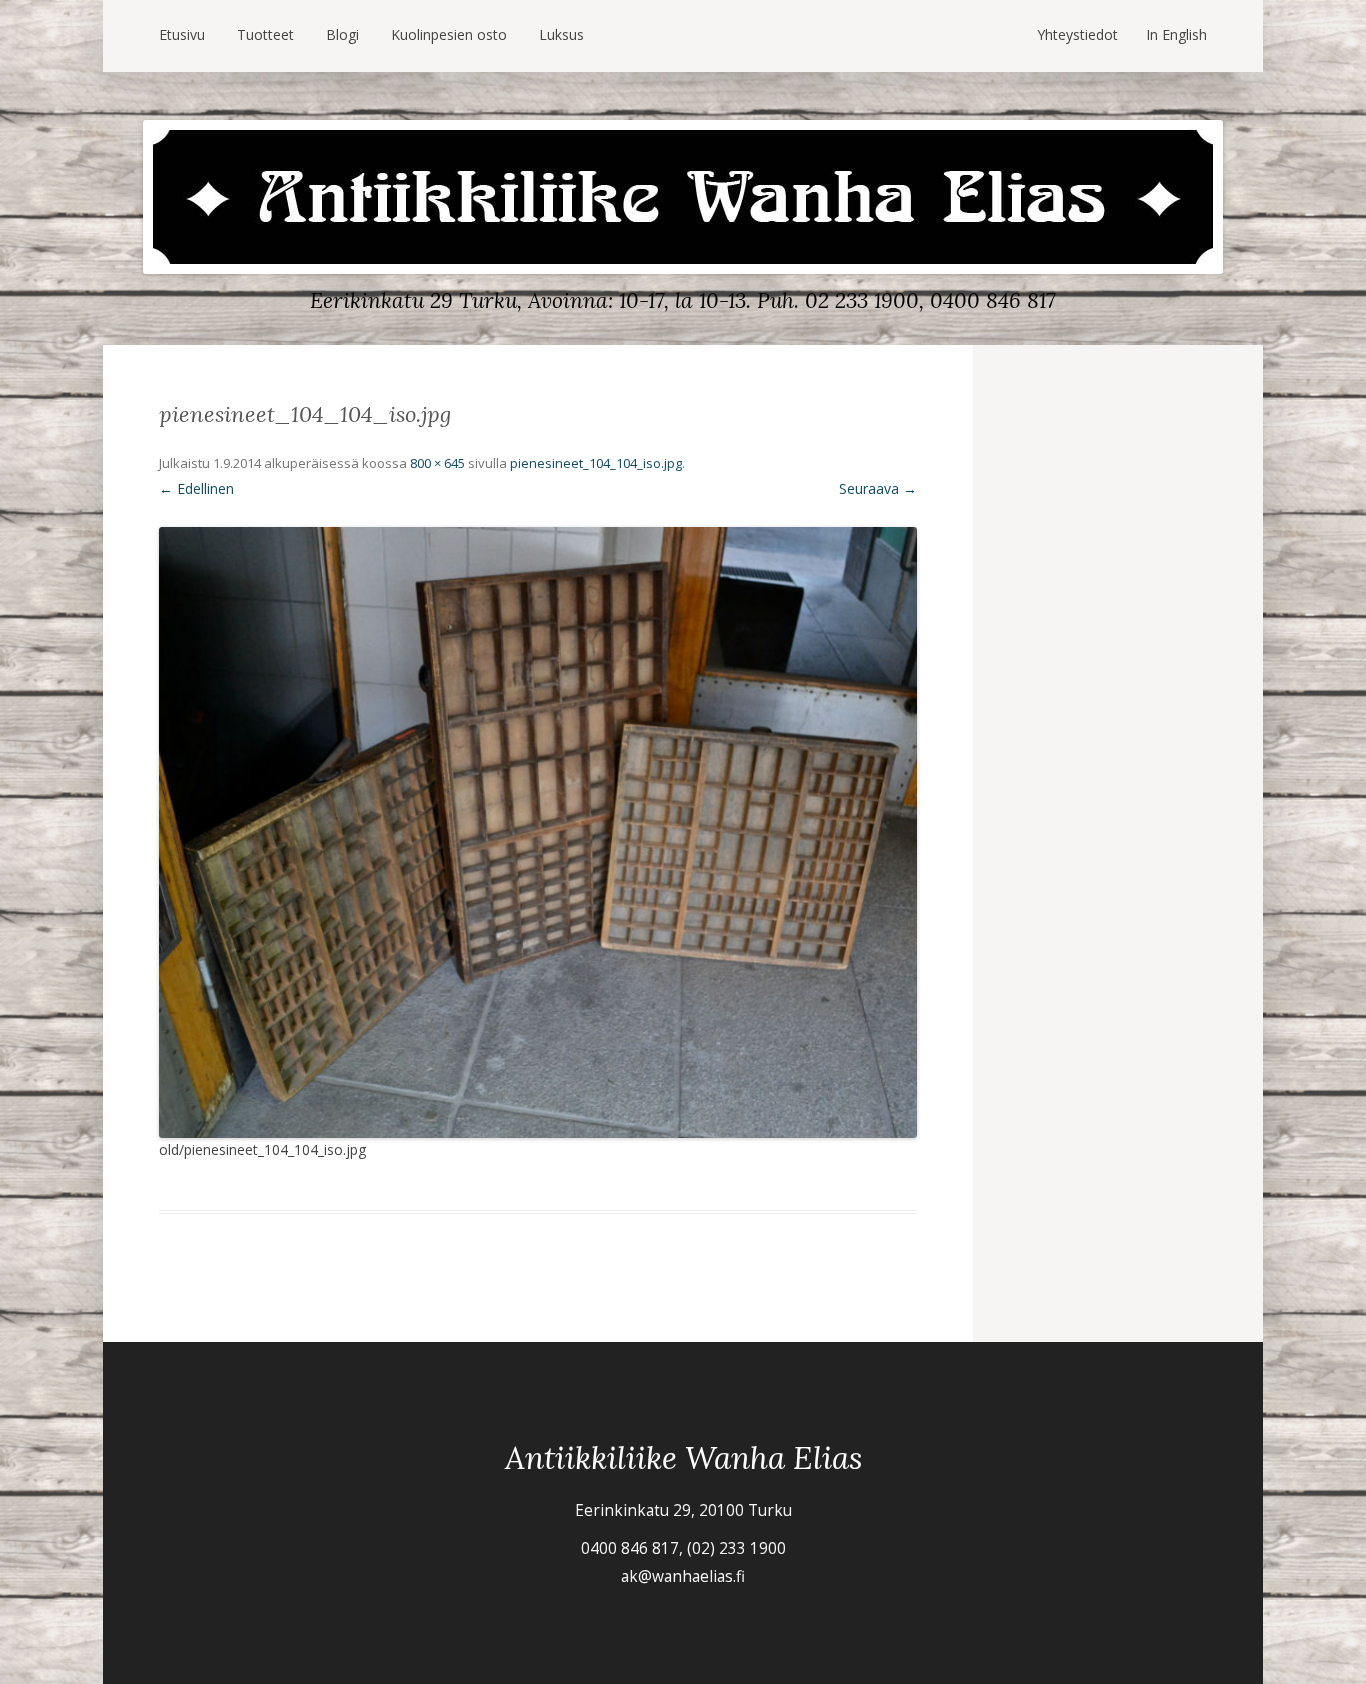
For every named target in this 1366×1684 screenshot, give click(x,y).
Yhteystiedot (1077, 34)
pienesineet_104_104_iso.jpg (596, 463)
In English (1176, 34)
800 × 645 (437, 463)
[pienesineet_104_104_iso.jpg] (538, 832)
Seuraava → (878, 488)
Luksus (561, 34)
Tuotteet (265, 34)
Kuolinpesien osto (449, 34)
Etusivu (182, 34)
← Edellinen (196, 488)
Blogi (342, 34)
